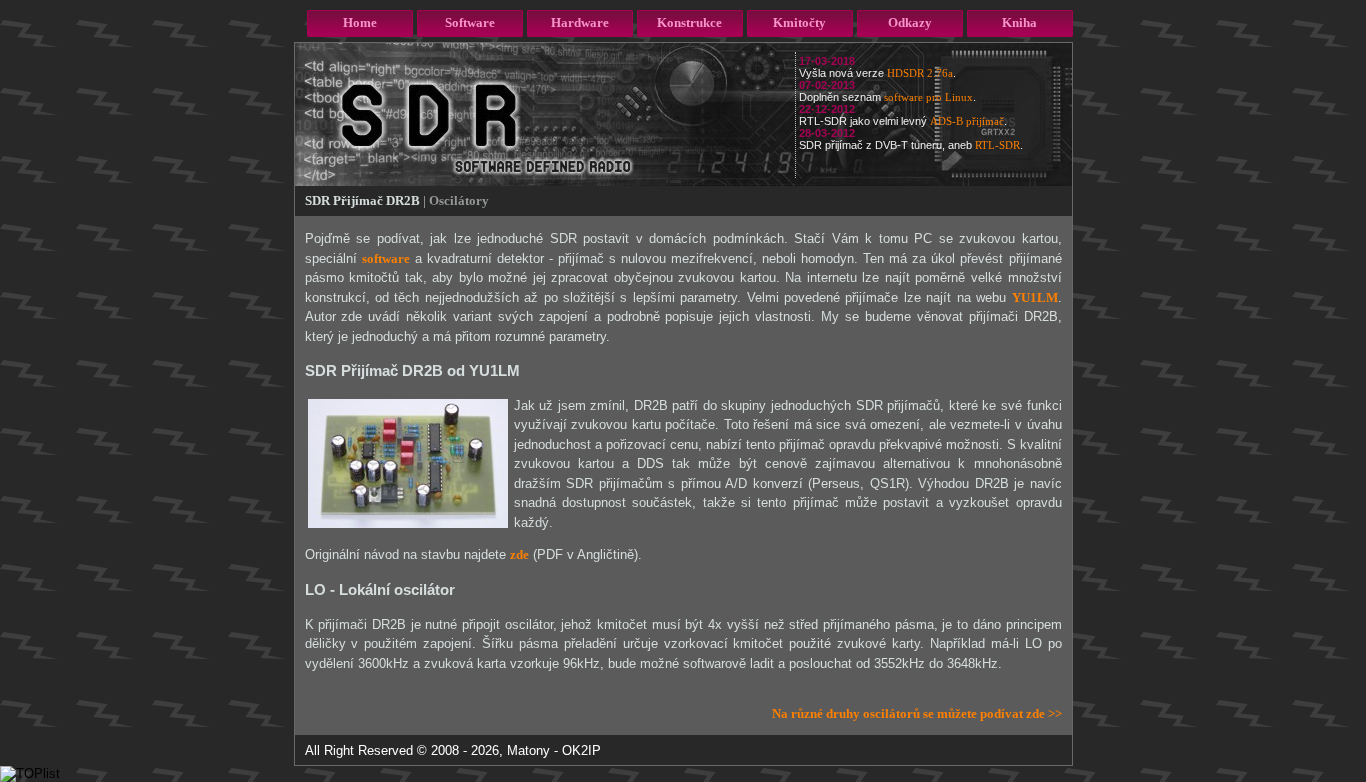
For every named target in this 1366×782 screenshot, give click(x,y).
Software (470, 22)
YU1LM (1035, 297)
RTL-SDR (997, 145)
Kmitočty (799, 22)
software (386, 258)
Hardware (580, 22)
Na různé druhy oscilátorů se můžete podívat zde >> (917, 713)
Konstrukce (689, 22)
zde (519, 554)
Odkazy (910, 22)
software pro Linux (928, 97)
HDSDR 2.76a (920, 73)
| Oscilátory (456, 200)
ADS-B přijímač (967, 121)
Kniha (1019, 22)
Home (360, 22)
